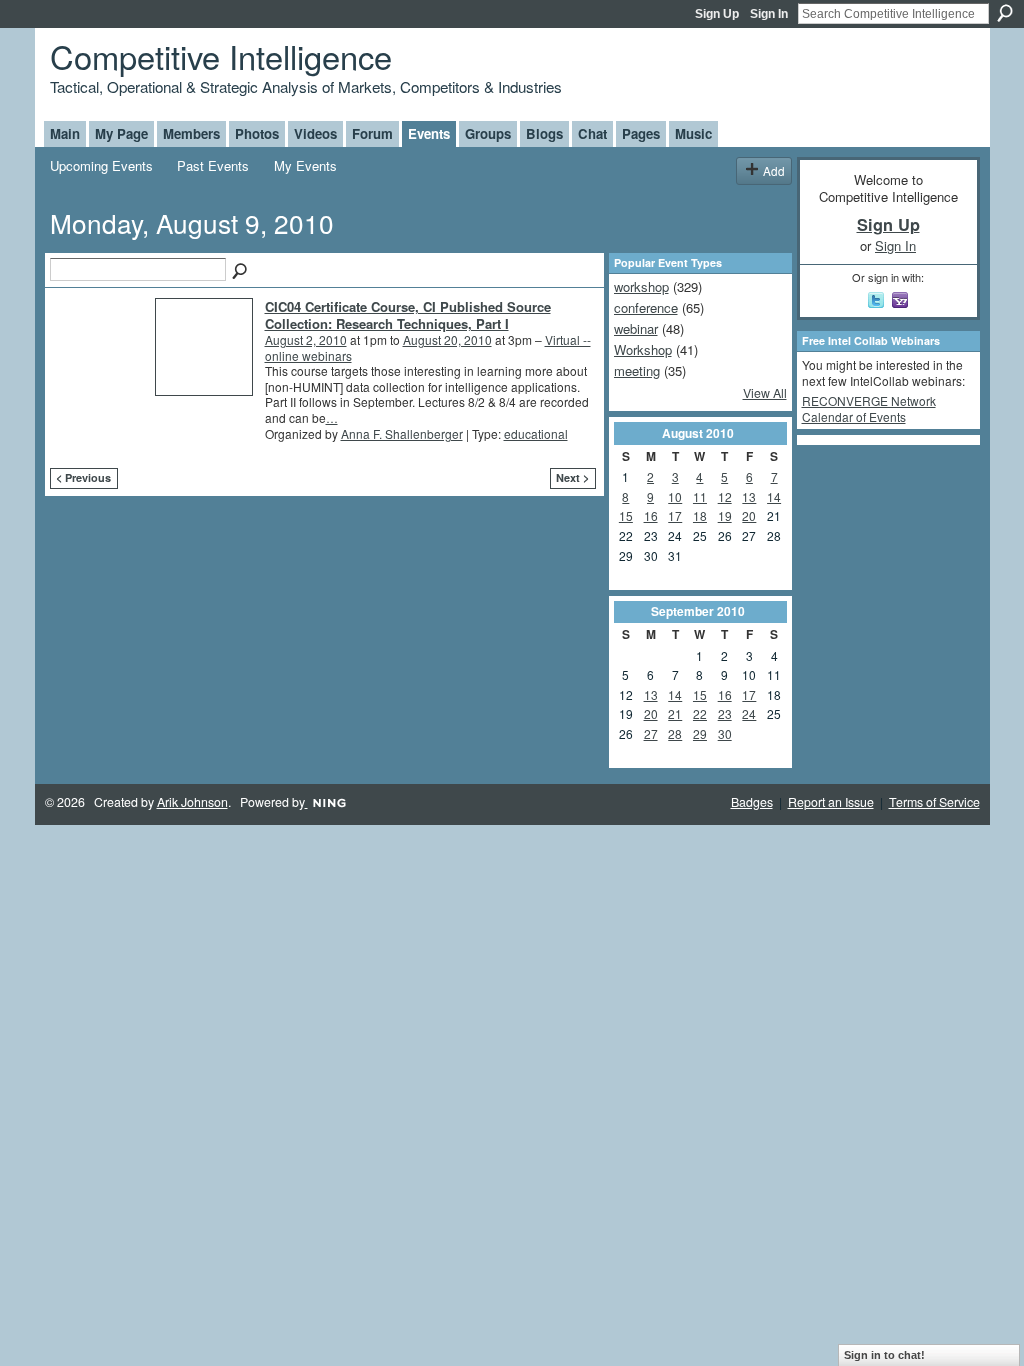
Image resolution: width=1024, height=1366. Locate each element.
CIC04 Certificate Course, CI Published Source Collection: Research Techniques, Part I (408, 315)
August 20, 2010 (447, 339)
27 (651, 733)
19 (725, 515)
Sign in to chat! (884, 1355)
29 (700, 733)
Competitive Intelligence (221, 55)
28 (675, 733)
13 (749, 496)
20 (749, 515)
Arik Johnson (192, 802)
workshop (641, 286)
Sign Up (717, 14)
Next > (572, 477)
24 (749, 713)
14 (774, 496)
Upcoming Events (101, 165)
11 (700, 496)
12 (725, 496)
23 (725, 713)
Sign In (769, 14)
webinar (636, 328)
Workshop (643, 349)
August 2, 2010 (306, 339)
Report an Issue (831, 802)
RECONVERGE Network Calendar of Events (869, 408)
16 (651, 515)
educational (536, 433)
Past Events (213, 165)
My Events (305, 165)
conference (646, 307)
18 (700, 515)
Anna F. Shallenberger (402, 433)
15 (626, 515)
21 (675, 713)
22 (700, 713)
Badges (752, 802)
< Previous (83, 477)
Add (774, 170)
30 (725, 733)
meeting (637, 370)
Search (1005, 13)
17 (675, 515)
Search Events (241, 272)
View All (765, 393)
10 (675, 496)
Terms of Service (934, 802)
